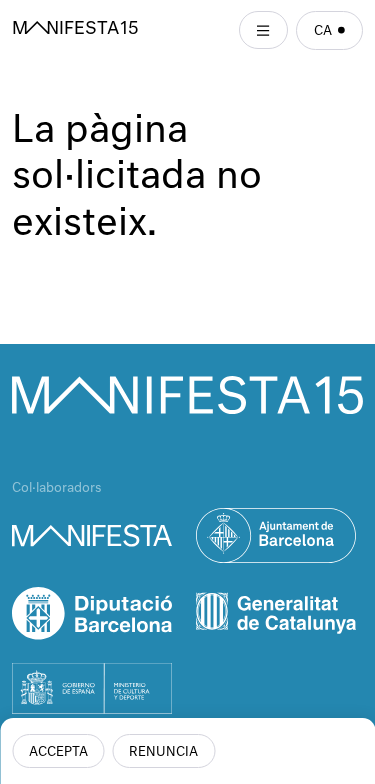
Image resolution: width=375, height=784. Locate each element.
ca (323, 31)
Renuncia (163, 752)
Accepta (58, 752)
